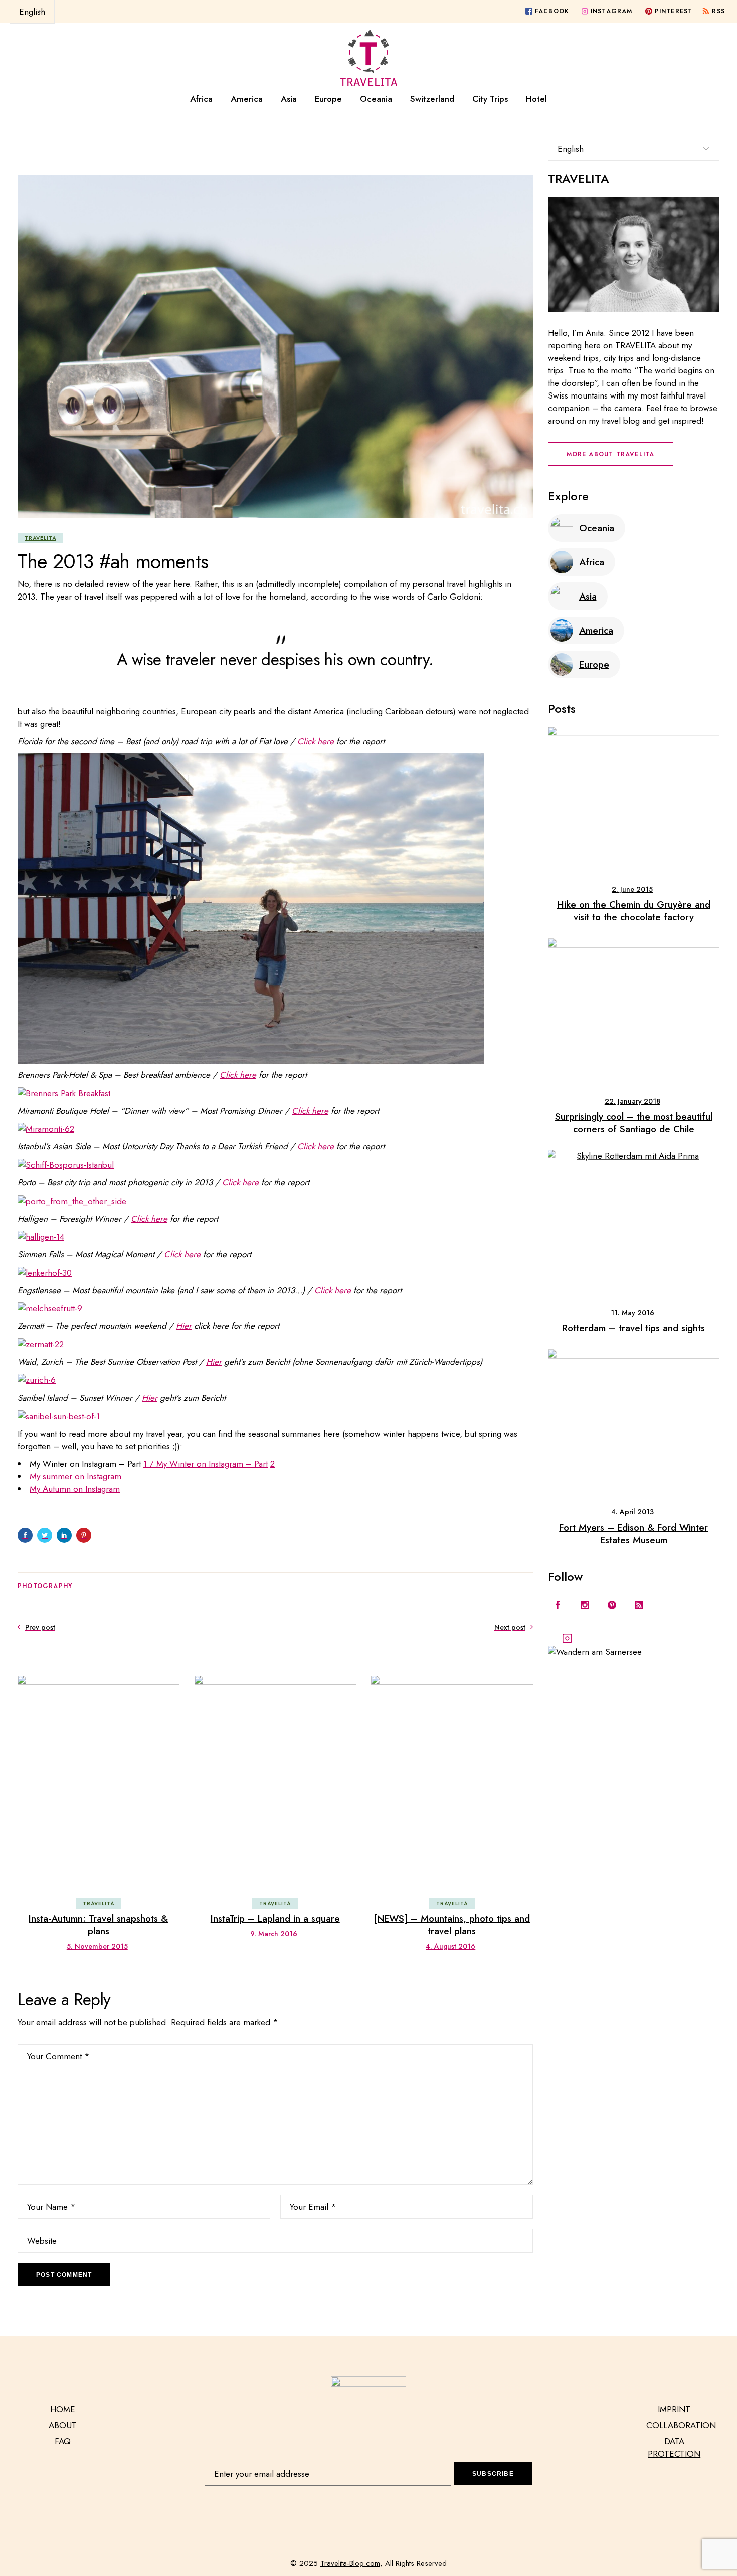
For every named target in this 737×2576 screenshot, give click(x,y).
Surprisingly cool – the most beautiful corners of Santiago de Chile (634, 1123)
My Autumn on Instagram (75, 1489)
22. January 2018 (632, 1101)
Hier (184, 1326)
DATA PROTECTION (674, 2447)
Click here (316, 741)
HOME (63, 2409)
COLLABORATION (681, 2425)
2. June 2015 (632, 889)
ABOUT (63, 2425)
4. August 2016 (450, 1946)
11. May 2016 (632, 1313)
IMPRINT (674, 2409)
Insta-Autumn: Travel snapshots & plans (98, 1925)
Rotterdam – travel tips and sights (633, 1328)
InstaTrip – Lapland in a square (275, 1919)
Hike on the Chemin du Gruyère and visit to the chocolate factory (634, 911)
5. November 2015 (97, 1946)
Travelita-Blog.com (350, 2563)
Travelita (40, 538)
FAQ (63, 2441)
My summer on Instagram (75, 1476)
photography (45, 1586)
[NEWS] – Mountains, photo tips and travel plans (452, 1925)
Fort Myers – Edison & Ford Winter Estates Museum (633, 1534)
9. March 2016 (274, 1934)
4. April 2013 (632, 1512)
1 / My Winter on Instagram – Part (206, 1464)
